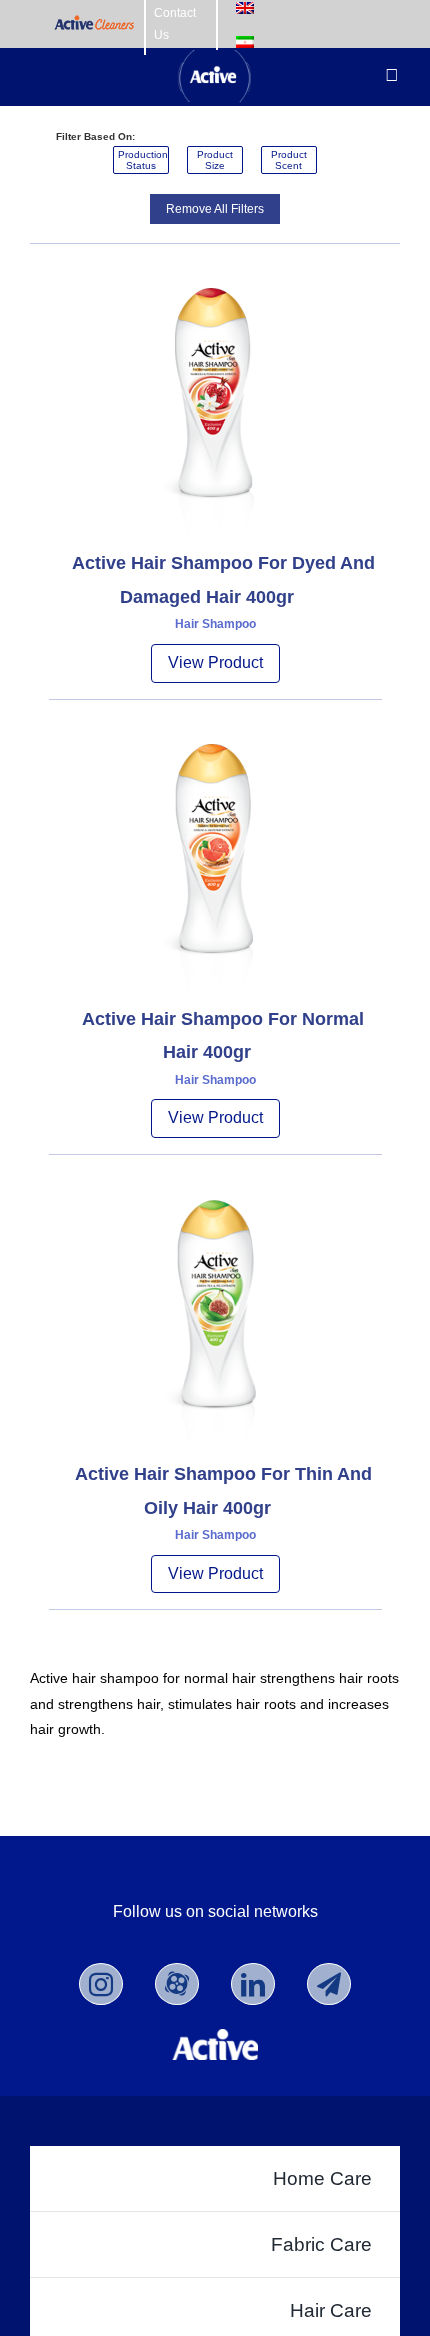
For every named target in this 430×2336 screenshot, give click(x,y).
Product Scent (289, 160)
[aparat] (177, 1984)
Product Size (215, 160)
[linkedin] (253, 1984)
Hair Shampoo (215, 624)
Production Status (143, 160)
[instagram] (101, 1984)
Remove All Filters (215, 209)
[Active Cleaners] (94, 24)
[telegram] (329, 1984)
